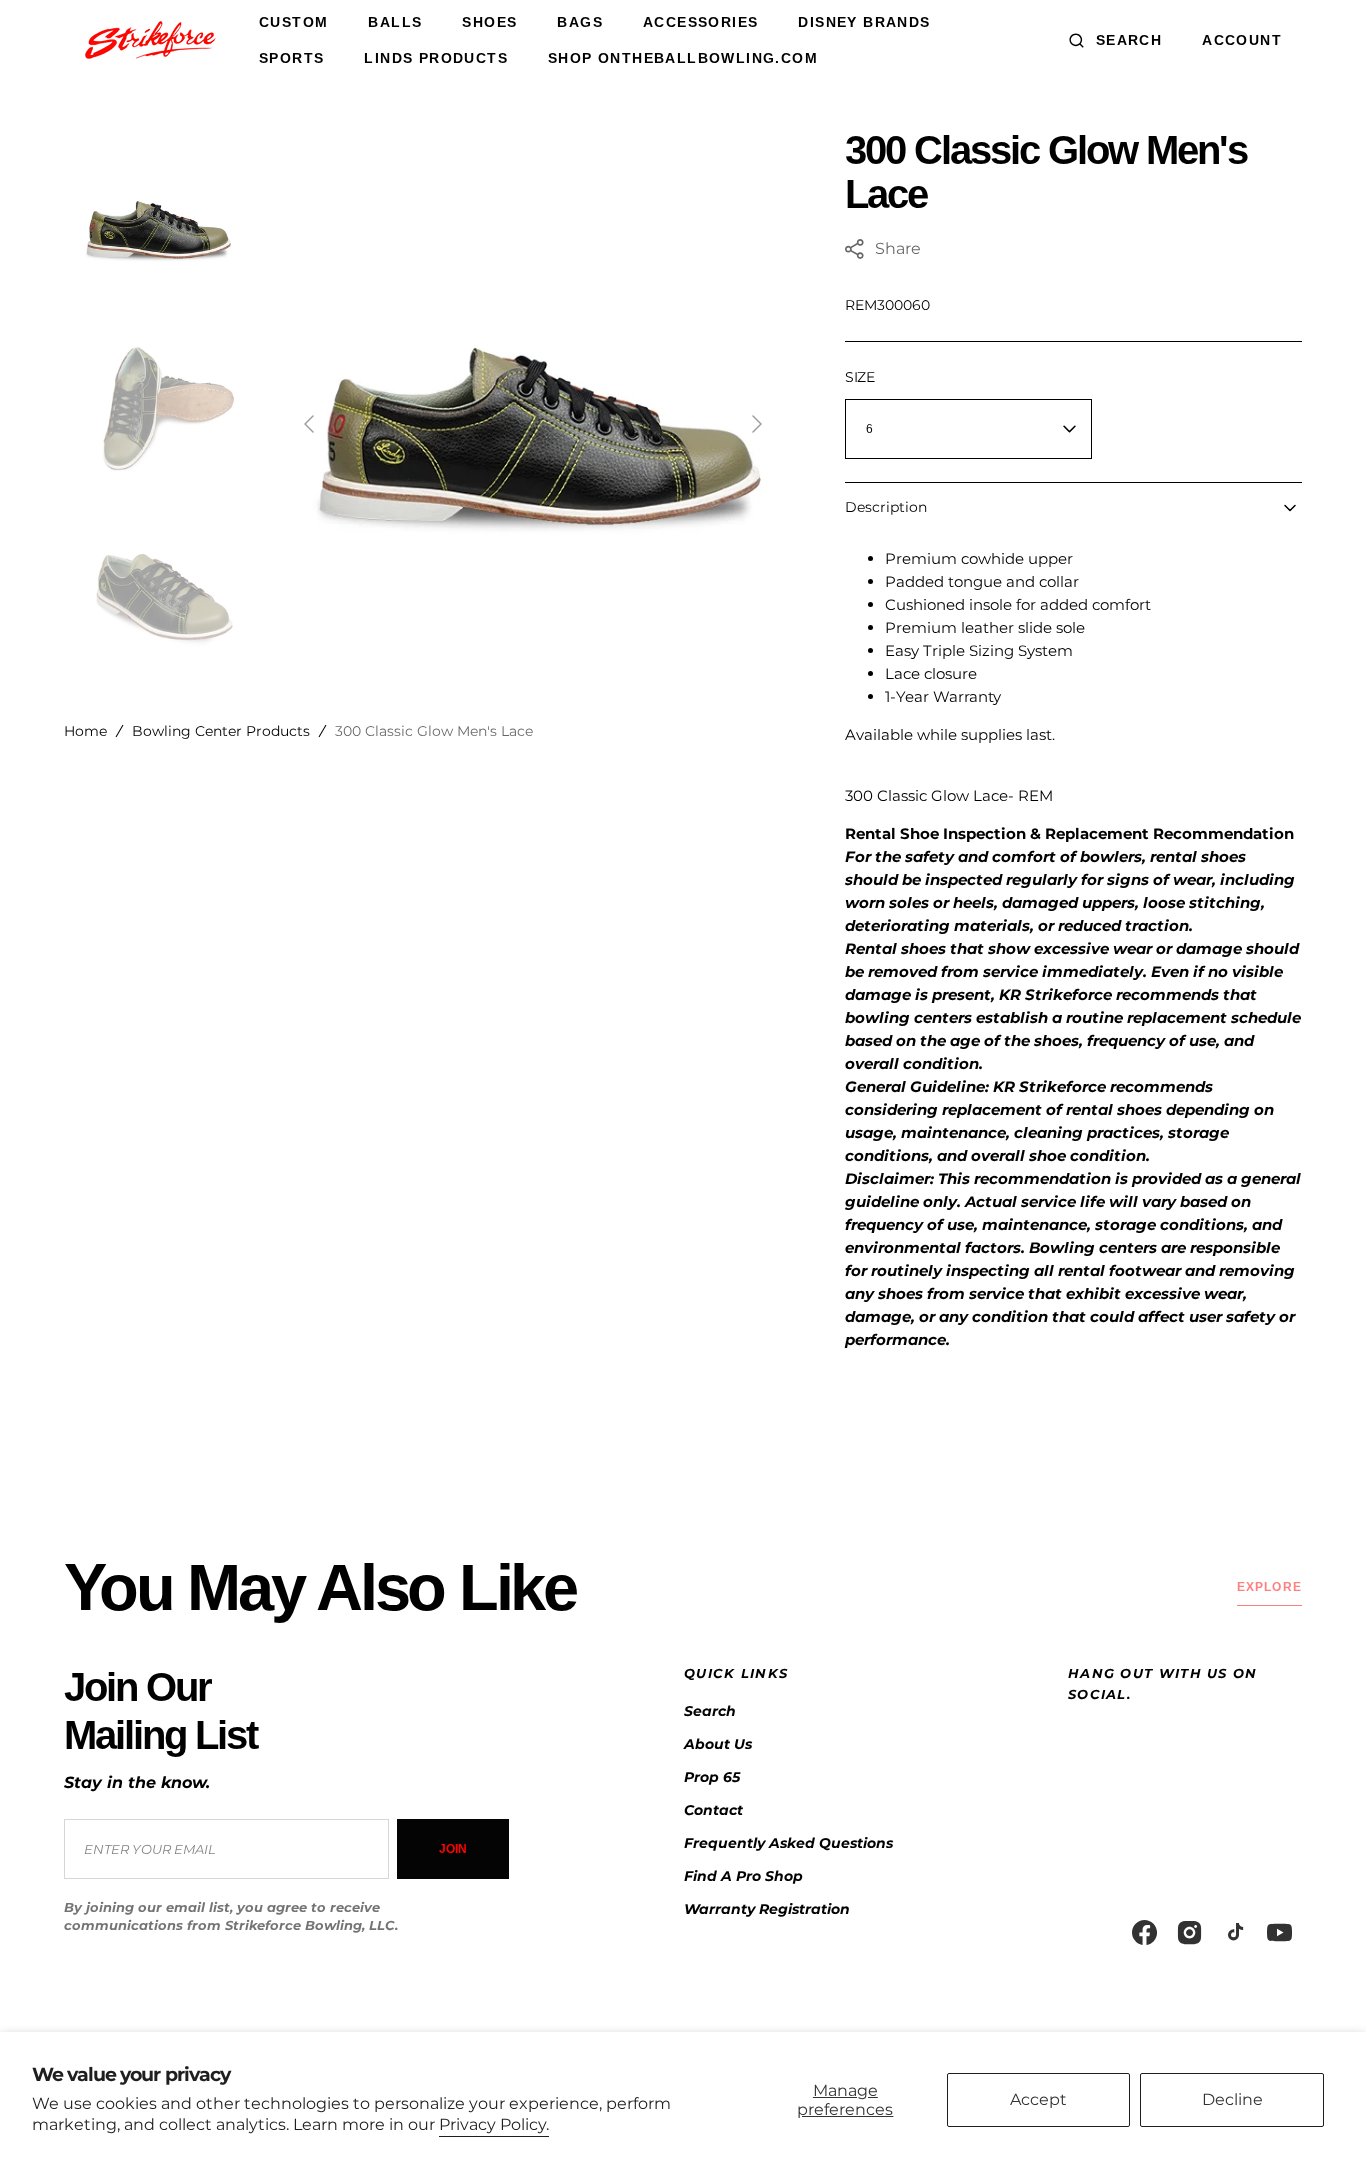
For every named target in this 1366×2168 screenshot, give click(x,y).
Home (85, 731)
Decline (1232, 2099)
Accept (1038, 2099)
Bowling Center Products (221, 731)
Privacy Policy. (494, 2124)
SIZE (860, 377)
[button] (1115, 40)
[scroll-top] (1320, 2122)
